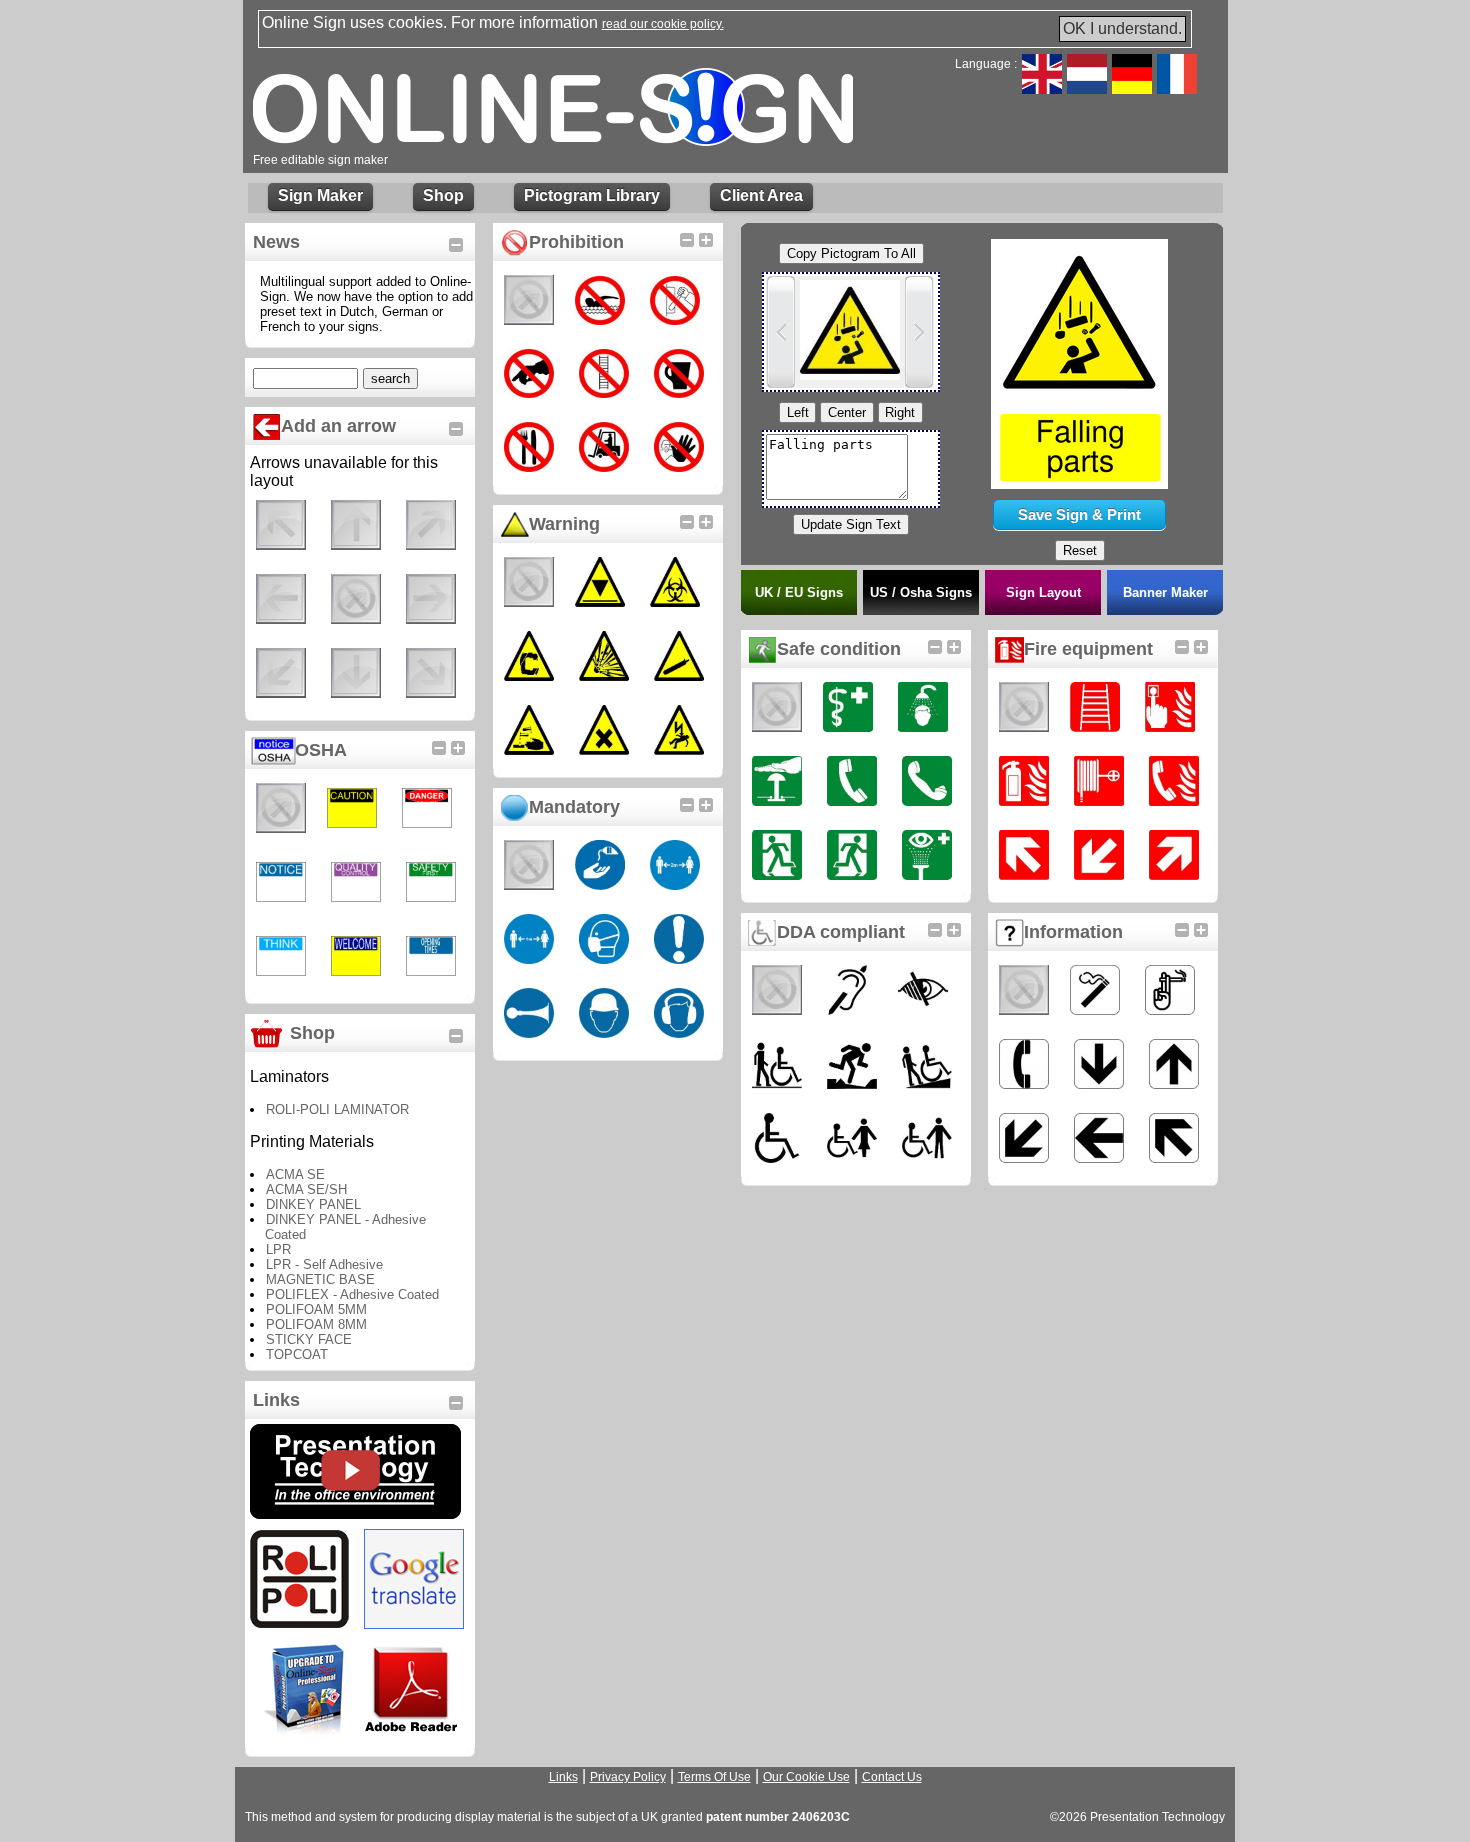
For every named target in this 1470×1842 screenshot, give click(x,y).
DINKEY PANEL (313, 1204)
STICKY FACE (309, 1339)
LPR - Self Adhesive (324, 1264)
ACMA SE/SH (306, 1189)
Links (563, 1777)
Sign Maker (320, 195)
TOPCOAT (297, 1354)
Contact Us (892, 1777)
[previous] (781, 332)
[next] (919, 332)
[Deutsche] (1132, 88)
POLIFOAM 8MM (316, 1324)
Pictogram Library (592, 195)
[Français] (1177, 88)
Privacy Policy (628, 1777)
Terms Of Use (714, 1777)
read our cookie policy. (663, 24)
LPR (278, 1249)
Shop (443, 195)
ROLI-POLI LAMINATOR (337, 1109)
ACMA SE (295, 1174)
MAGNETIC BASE (320, 1279)
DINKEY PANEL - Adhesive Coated (345, 1227)
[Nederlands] (1087, 88)
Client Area (761, 195)
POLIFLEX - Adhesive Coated (352, 1294)
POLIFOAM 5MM (316, 1309)
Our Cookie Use (806, 1777)
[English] (1042, 88)
